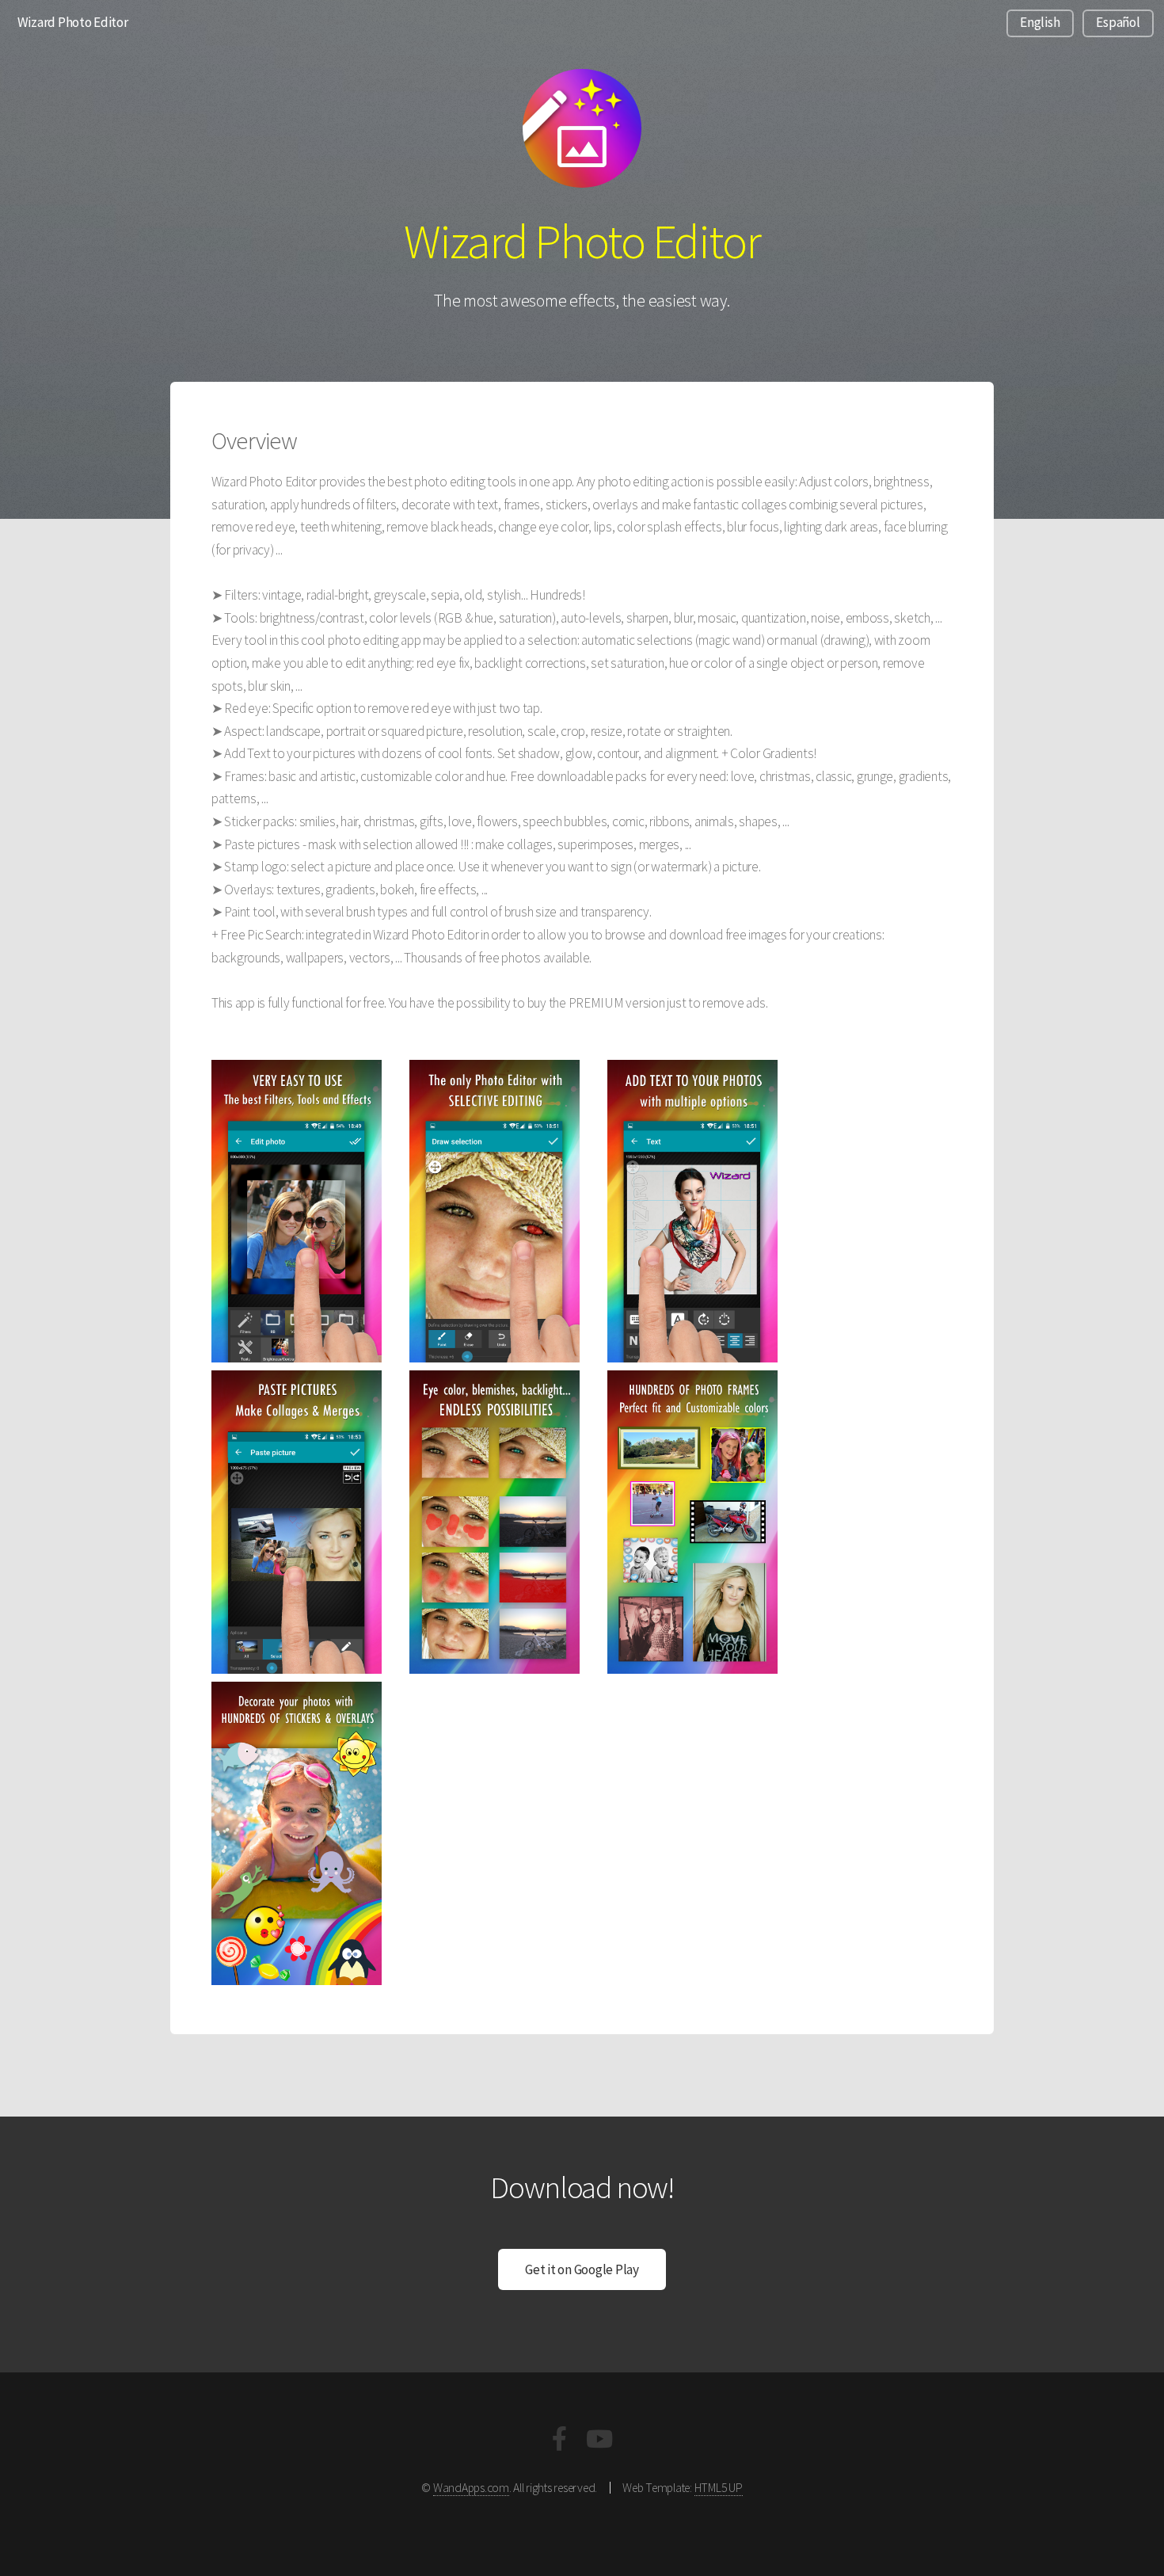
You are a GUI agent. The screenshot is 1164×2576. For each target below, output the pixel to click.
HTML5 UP (719, 2488)
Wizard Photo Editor (73, 22)
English (1040, 22)
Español (1118, 22)
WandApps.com (471, 2488)
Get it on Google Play (582, 2269)
